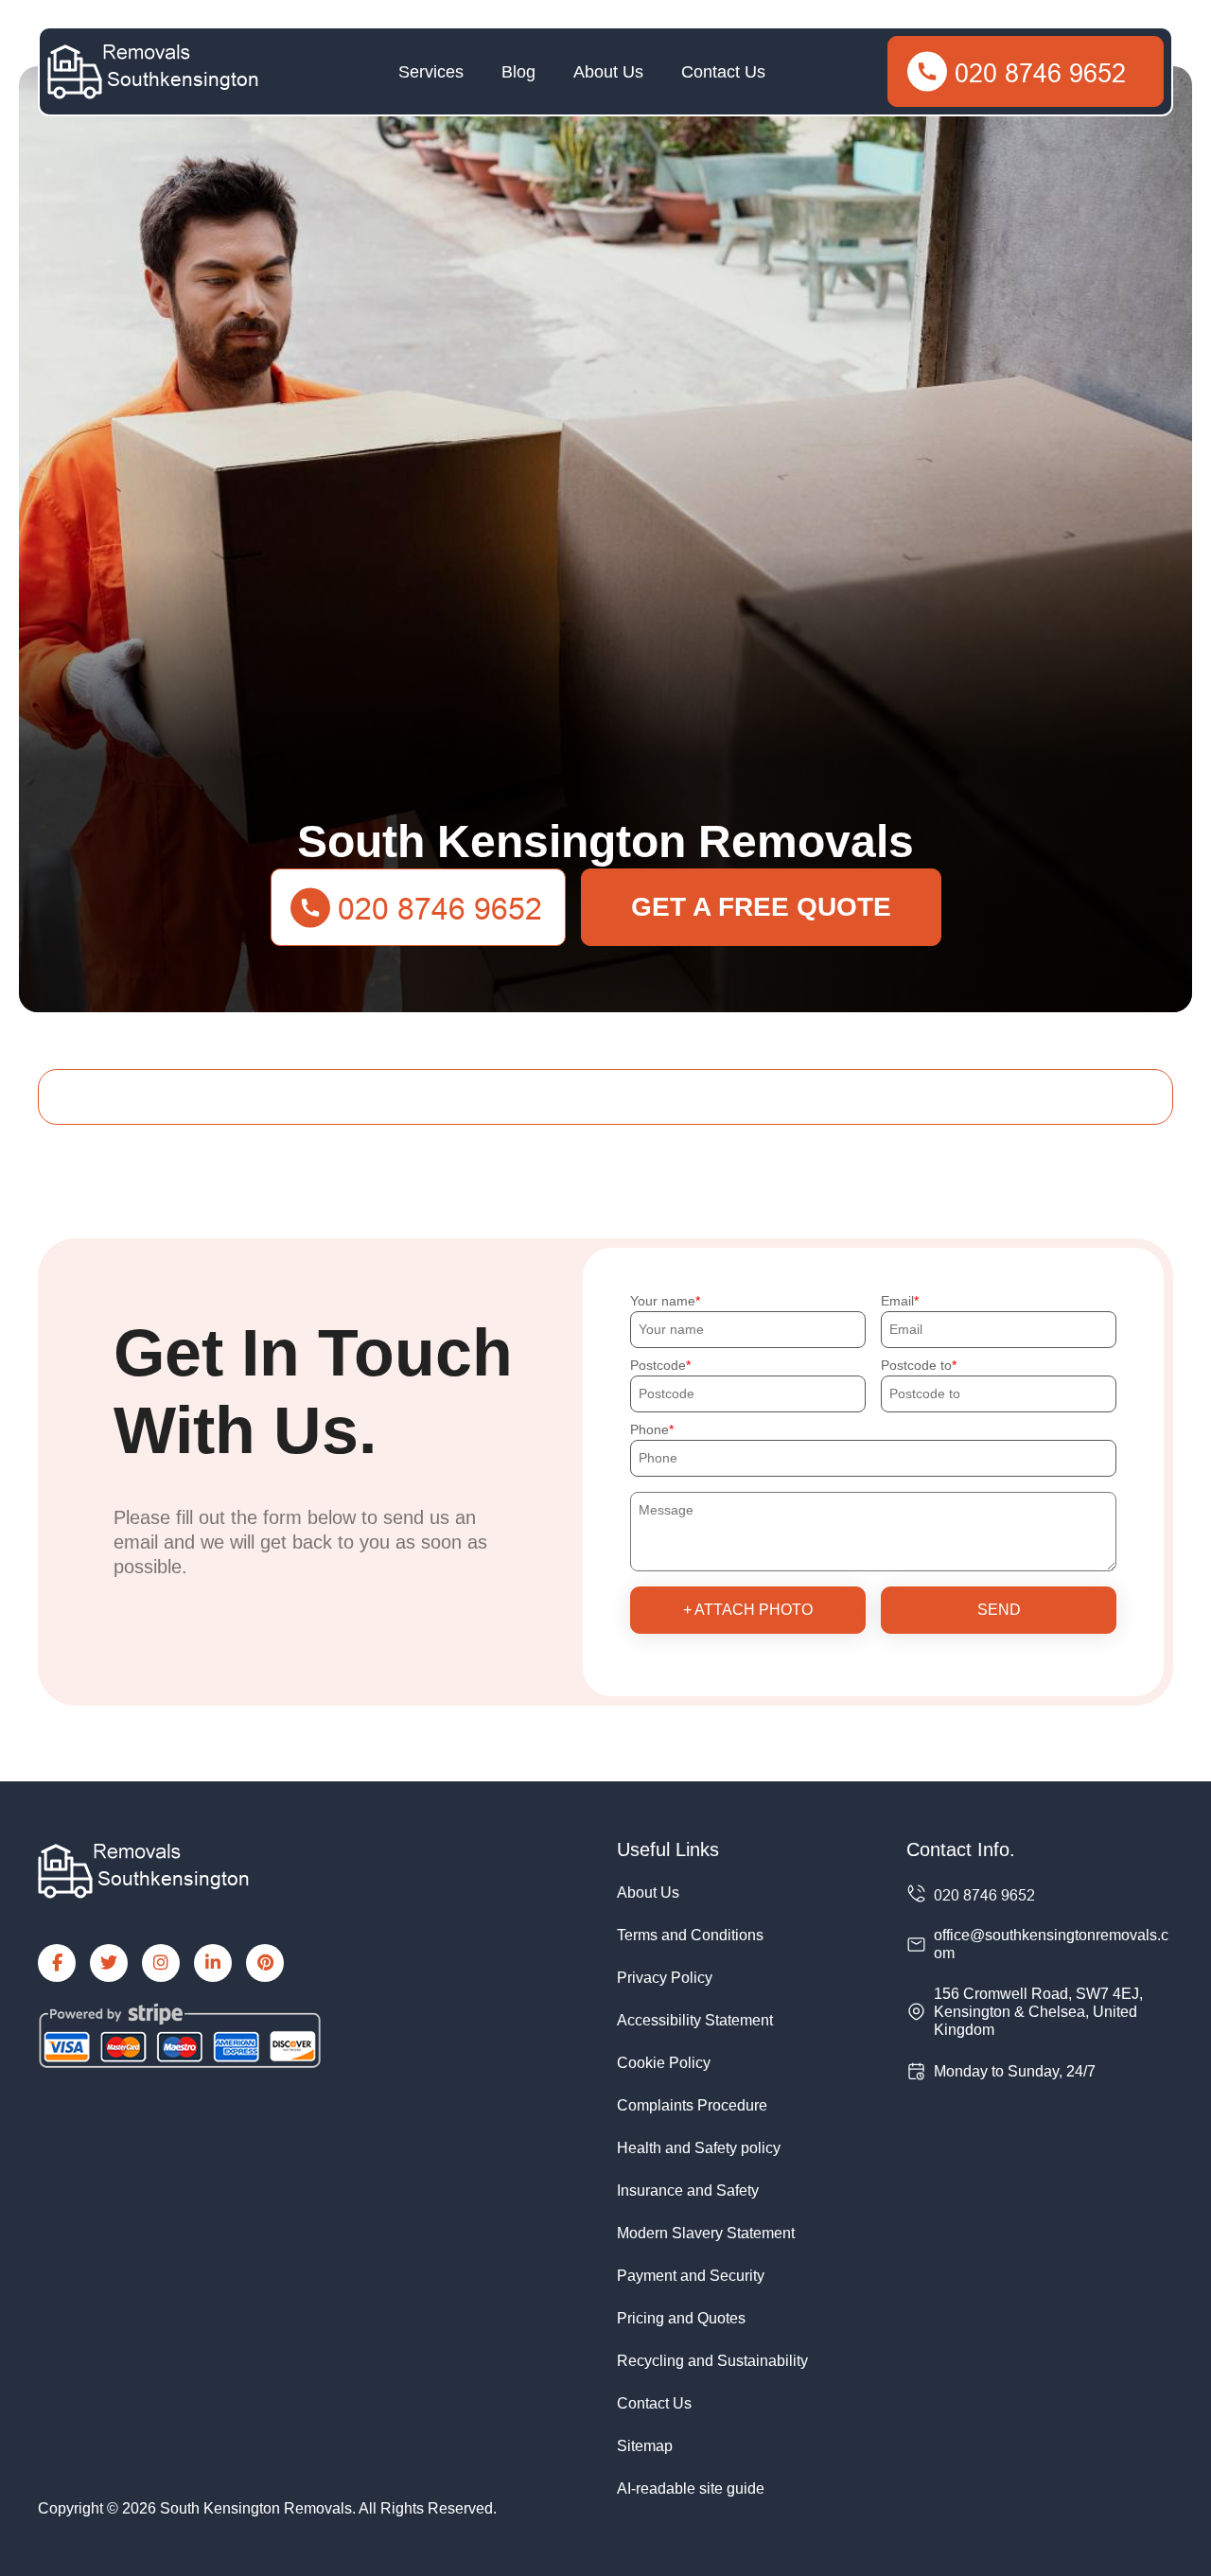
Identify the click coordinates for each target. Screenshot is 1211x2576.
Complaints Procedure (692, 2105)
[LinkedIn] (213, 1963)
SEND (999, 1610)
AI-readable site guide (691, 2488)
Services (431, 72)
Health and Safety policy (699, 2148)
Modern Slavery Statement (706, 2233)
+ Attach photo (748, 1610)
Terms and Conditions (690, 1935)
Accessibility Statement (695, 2020)
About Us (608, 72)
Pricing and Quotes (681, 2318)
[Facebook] (57, 1963)
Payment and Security (691, 2276)
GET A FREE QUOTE (761, 907)
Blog (518, 72)
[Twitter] (109, 1963)
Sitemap (645, 2446)
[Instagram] (161, 1963)
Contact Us (723, 72)
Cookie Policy (664, 2063)
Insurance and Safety (688, 2190)
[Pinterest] (265, 1963)
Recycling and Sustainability (712, 2361)
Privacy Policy (665, 1978)
